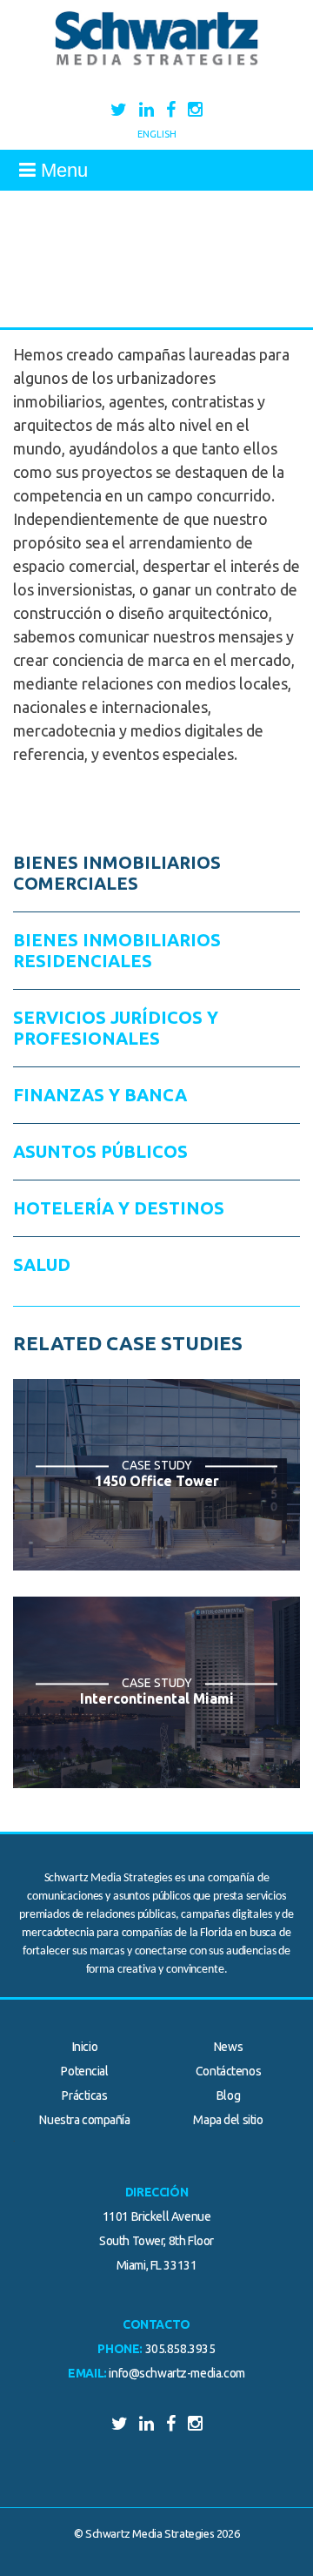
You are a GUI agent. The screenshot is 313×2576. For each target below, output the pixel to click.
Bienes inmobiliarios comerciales (117, 873)
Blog (228, 2095)
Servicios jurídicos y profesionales (116, 1028)
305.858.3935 (180, 2349)
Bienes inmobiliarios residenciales (117, 950)
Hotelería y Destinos (119, 1208)
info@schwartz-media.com (176, 2373)
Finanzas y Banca (100, 1095)
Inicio (85, 2047)
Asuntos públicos (100, 1151)
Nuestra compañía (84, 2120)
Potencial (84, 2071)
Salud (42, 1264)
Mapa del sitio (228, 2120)
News (228, 2047)
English (157, 134)
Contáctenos (228, 2071)
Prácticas (84, 2095)
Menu (62, 170)
